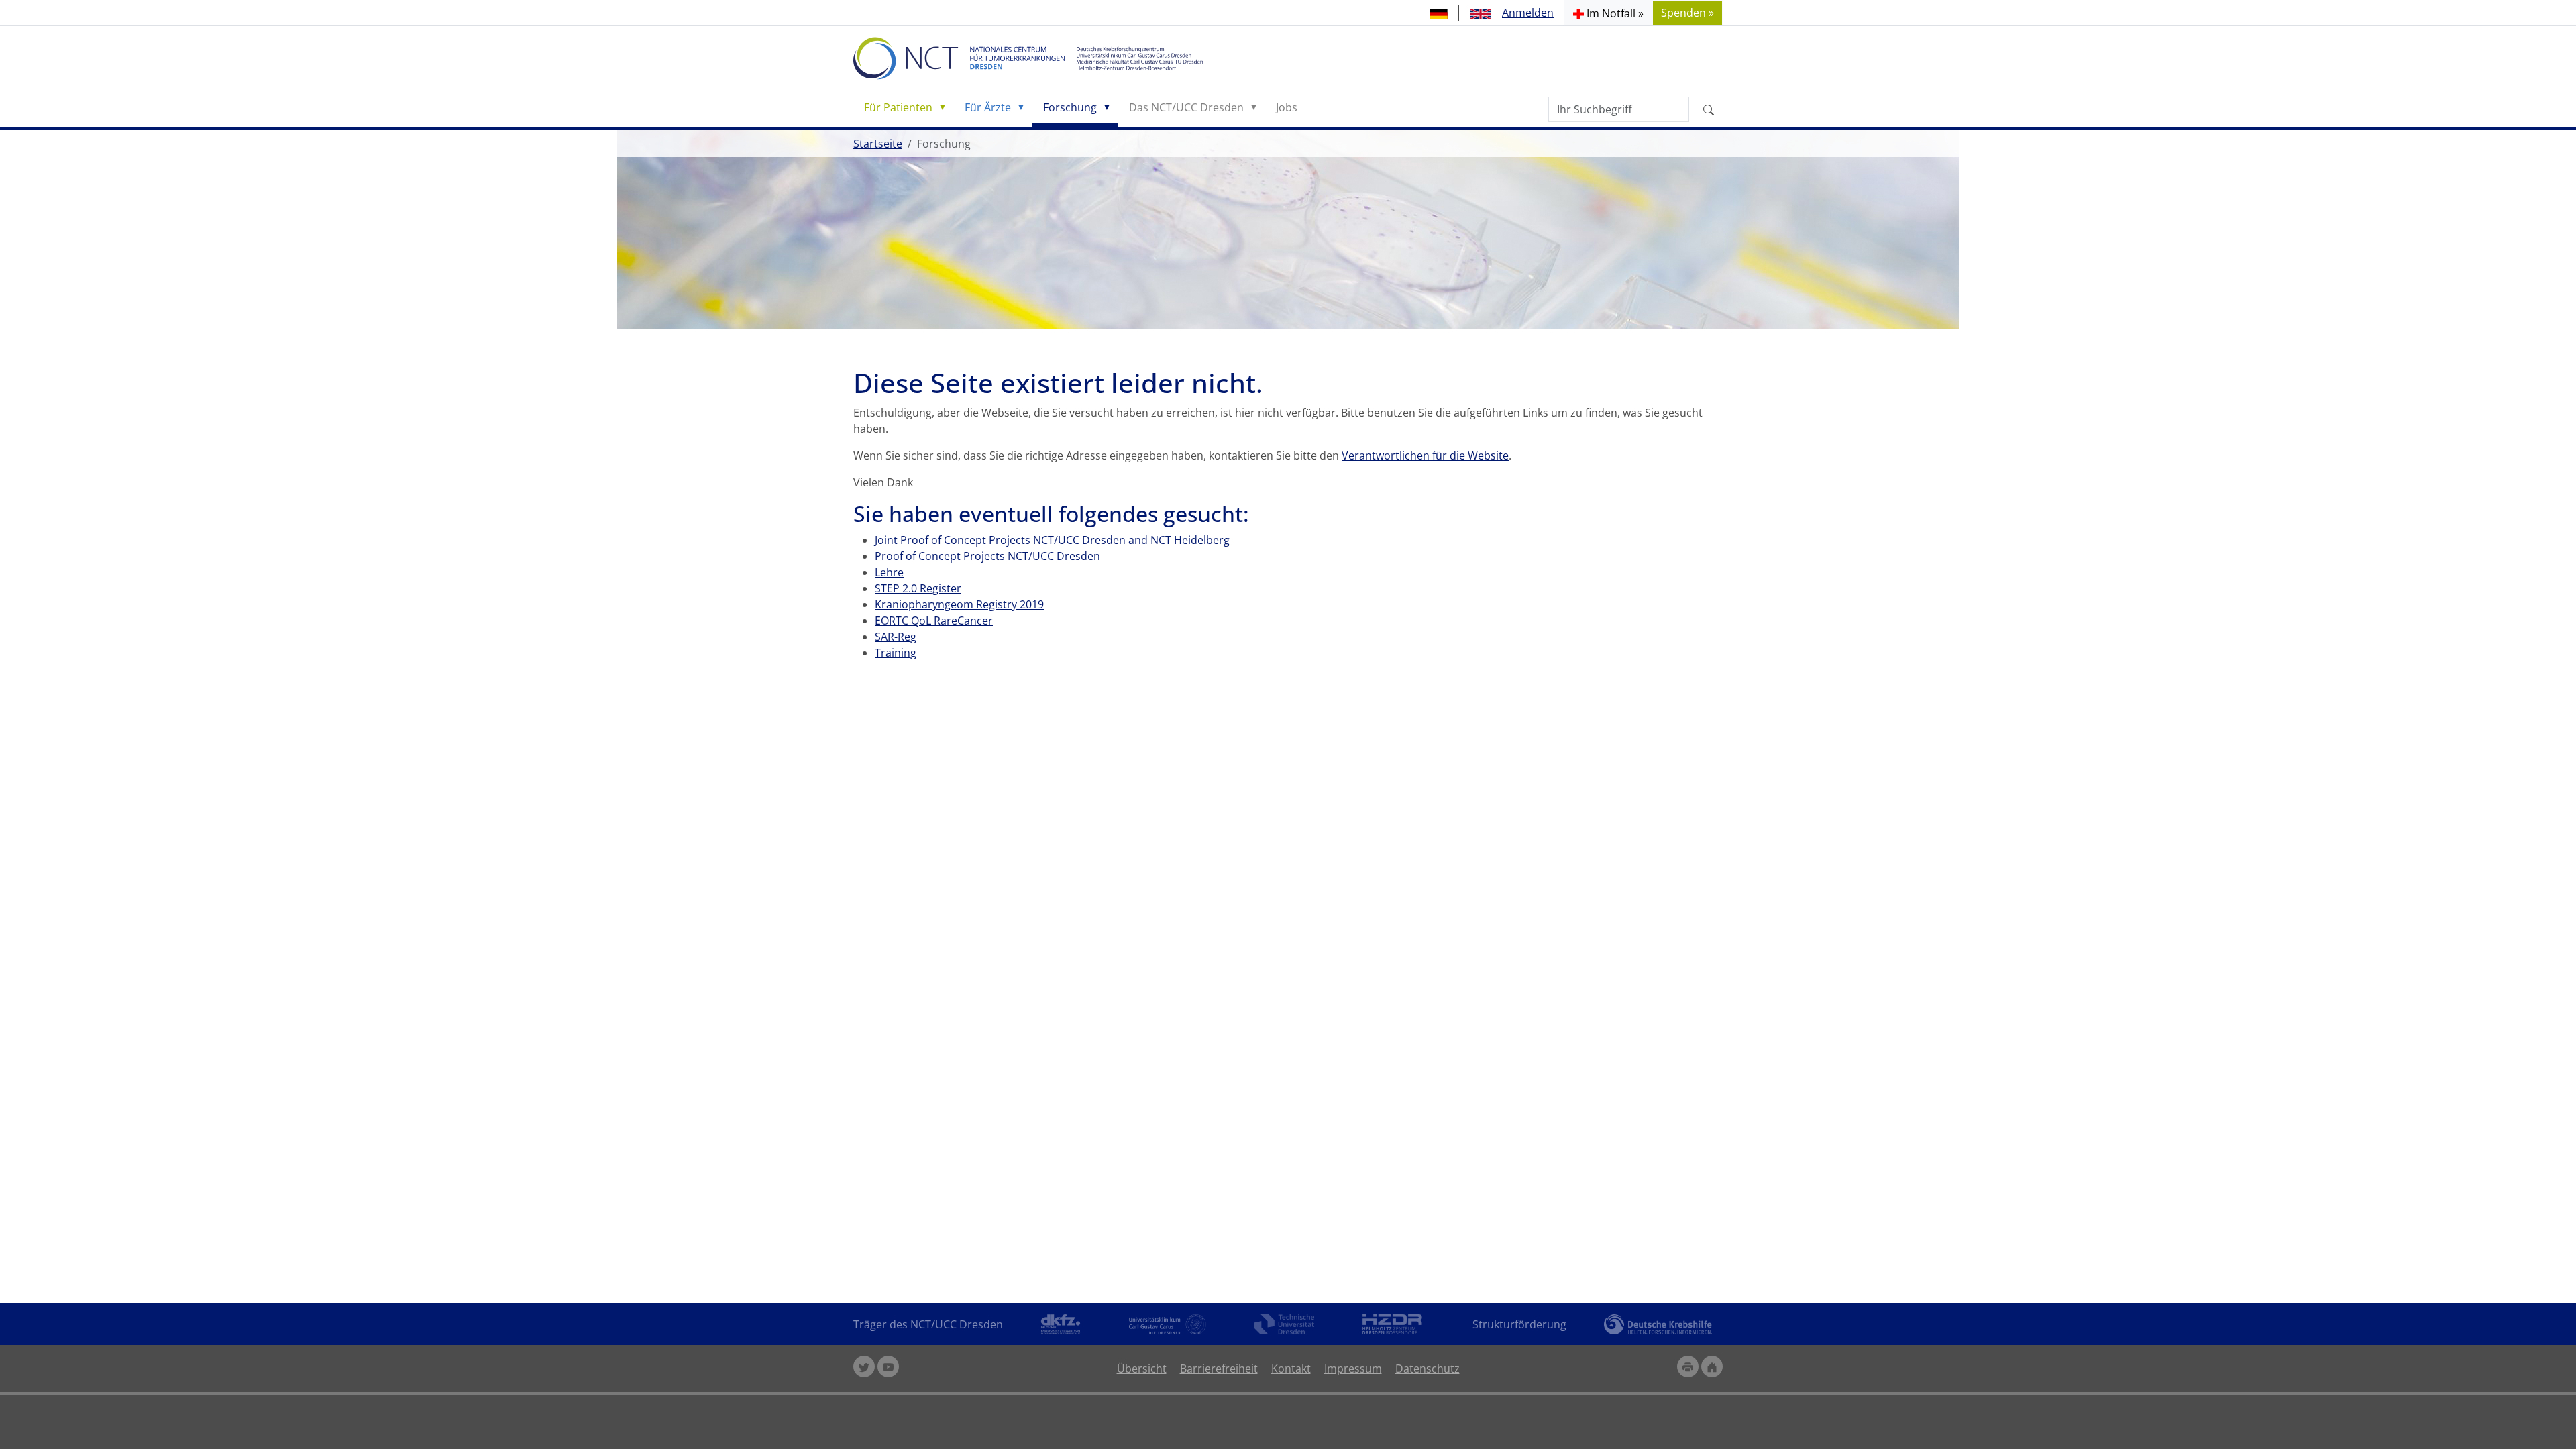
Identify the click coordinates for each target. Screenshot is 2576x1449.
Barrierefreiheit (1219, 1368)
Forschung (1070, 107)
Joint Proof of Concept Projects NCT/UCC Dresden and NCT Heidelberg (1052, 540)
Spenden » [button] (1687, 13)
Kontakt (1291, 1368)
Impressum (1353, 1368)
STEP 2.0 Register (918, 588)
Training (896, 653)
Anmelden (1528, 13)
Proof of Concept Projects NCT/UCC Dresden (987, 556)
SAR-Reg (896, 637)
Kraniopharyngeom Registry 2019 (959, 604)
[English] (1481, 13)
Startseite (878, 144)
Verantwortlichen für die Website (1425, 455)
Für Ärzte (988, 107)
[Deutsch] (1439, 13)
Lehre (889, 572)
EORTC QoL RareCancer (934, 621)
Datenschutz (1428, 1368)
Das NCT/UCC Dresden (1186, 107)
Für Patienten (898, 107)
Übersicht (1142, 1368)
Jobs (1287, 107)
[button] (1608, 13)
